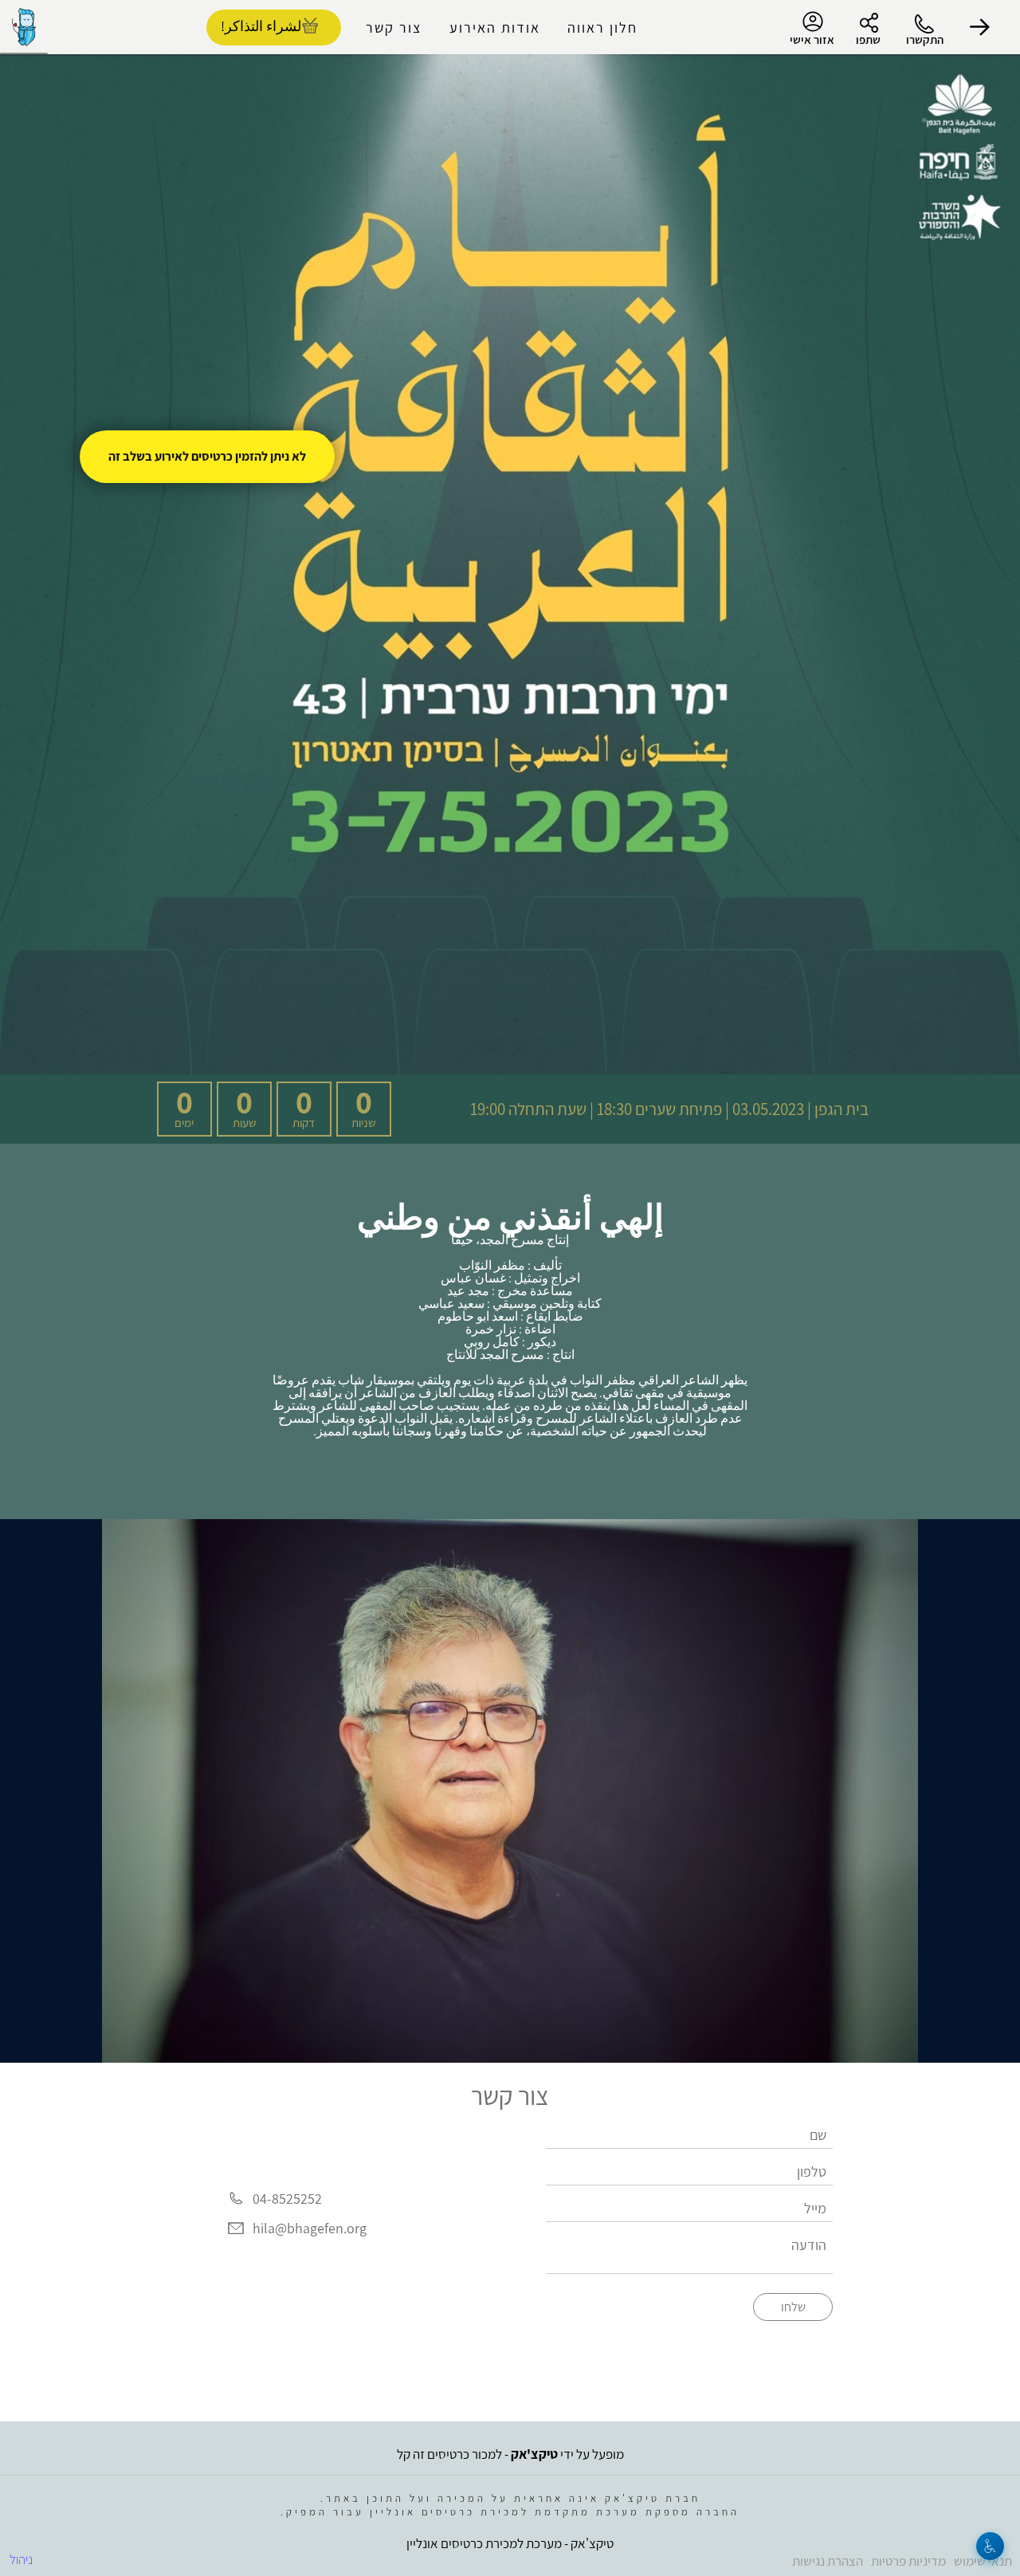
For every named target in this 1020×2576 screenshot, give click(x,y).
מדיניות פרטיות (908, 2561)
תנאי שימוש (983, 2561)
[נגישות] (990, 2546)
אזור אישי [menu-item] (812, 39)
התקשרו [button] (925, 39)
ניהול (21, 2559)
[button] (980, 27)
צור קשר (394, 27)
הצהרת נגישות (828, 2561)
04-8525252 (287, 2199)
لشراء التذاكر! (261, 26)
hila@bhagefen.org (310, 2229)
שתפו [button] (868, 39)
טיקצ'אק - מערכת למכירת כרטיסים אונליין (510, 2543)
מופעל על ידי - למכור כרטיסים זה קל (510, 2454)
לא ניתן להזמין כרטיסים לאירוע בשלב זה (207, 456)
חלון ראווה (602, 27)
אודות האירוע (495, 27)
